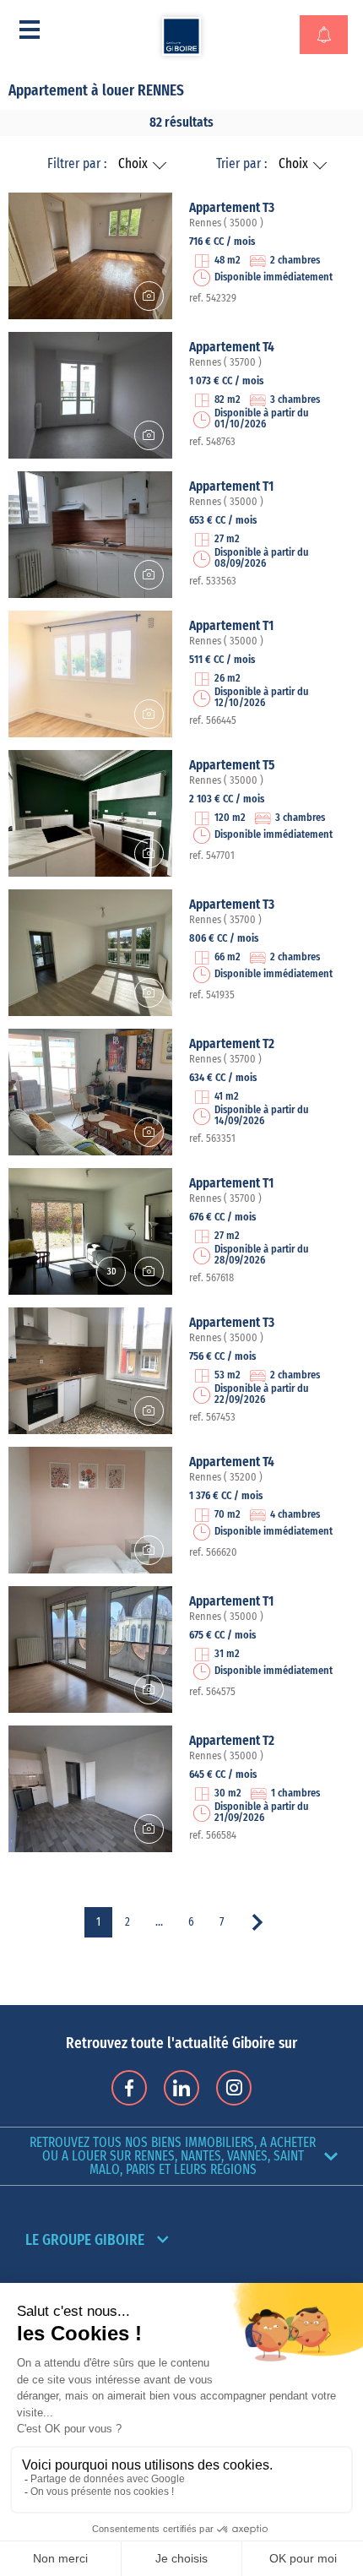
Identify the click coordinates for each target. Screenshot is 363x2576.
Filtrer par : (77, 164)
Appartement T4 (232, 347)
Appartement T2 (232, 1044)
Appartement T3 (232, 208)
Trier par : (241, 164)
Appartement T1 (231, 486)
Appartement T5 (232, 765)
